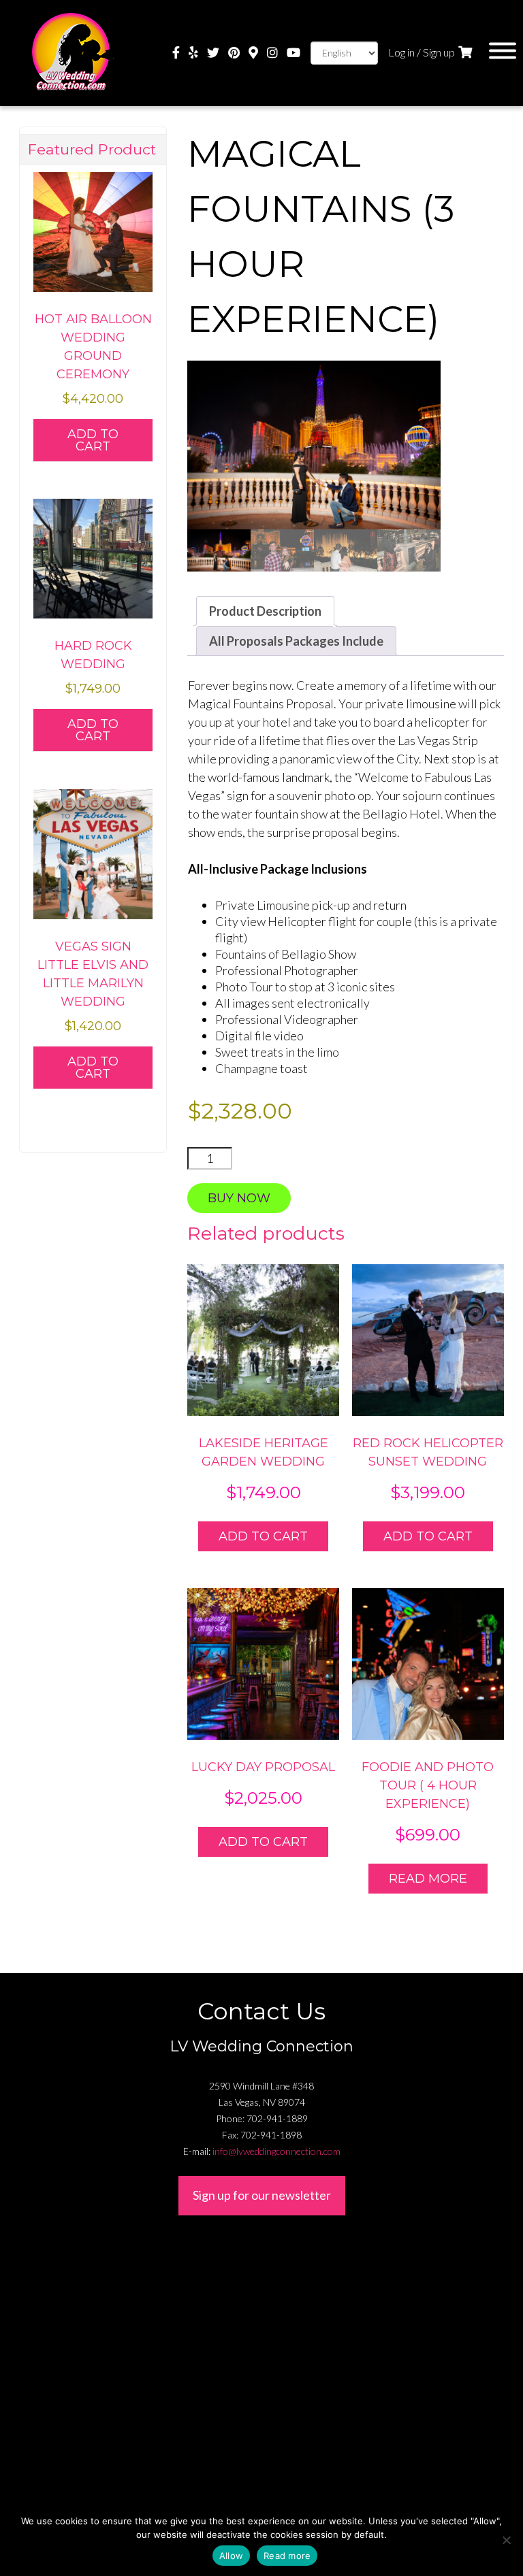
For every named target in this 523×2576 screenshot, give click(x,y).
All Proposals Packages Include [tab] (296, 641)
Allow (231, 2556)
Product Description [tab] (265, 611)
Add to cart (263, 1536)
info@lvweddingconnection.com (276, 2151)
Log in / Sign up (422, 52)
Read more (428, 1879)
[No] (506, 2540)
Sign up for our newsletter (262, 2195)
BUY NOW (239, 1198)
